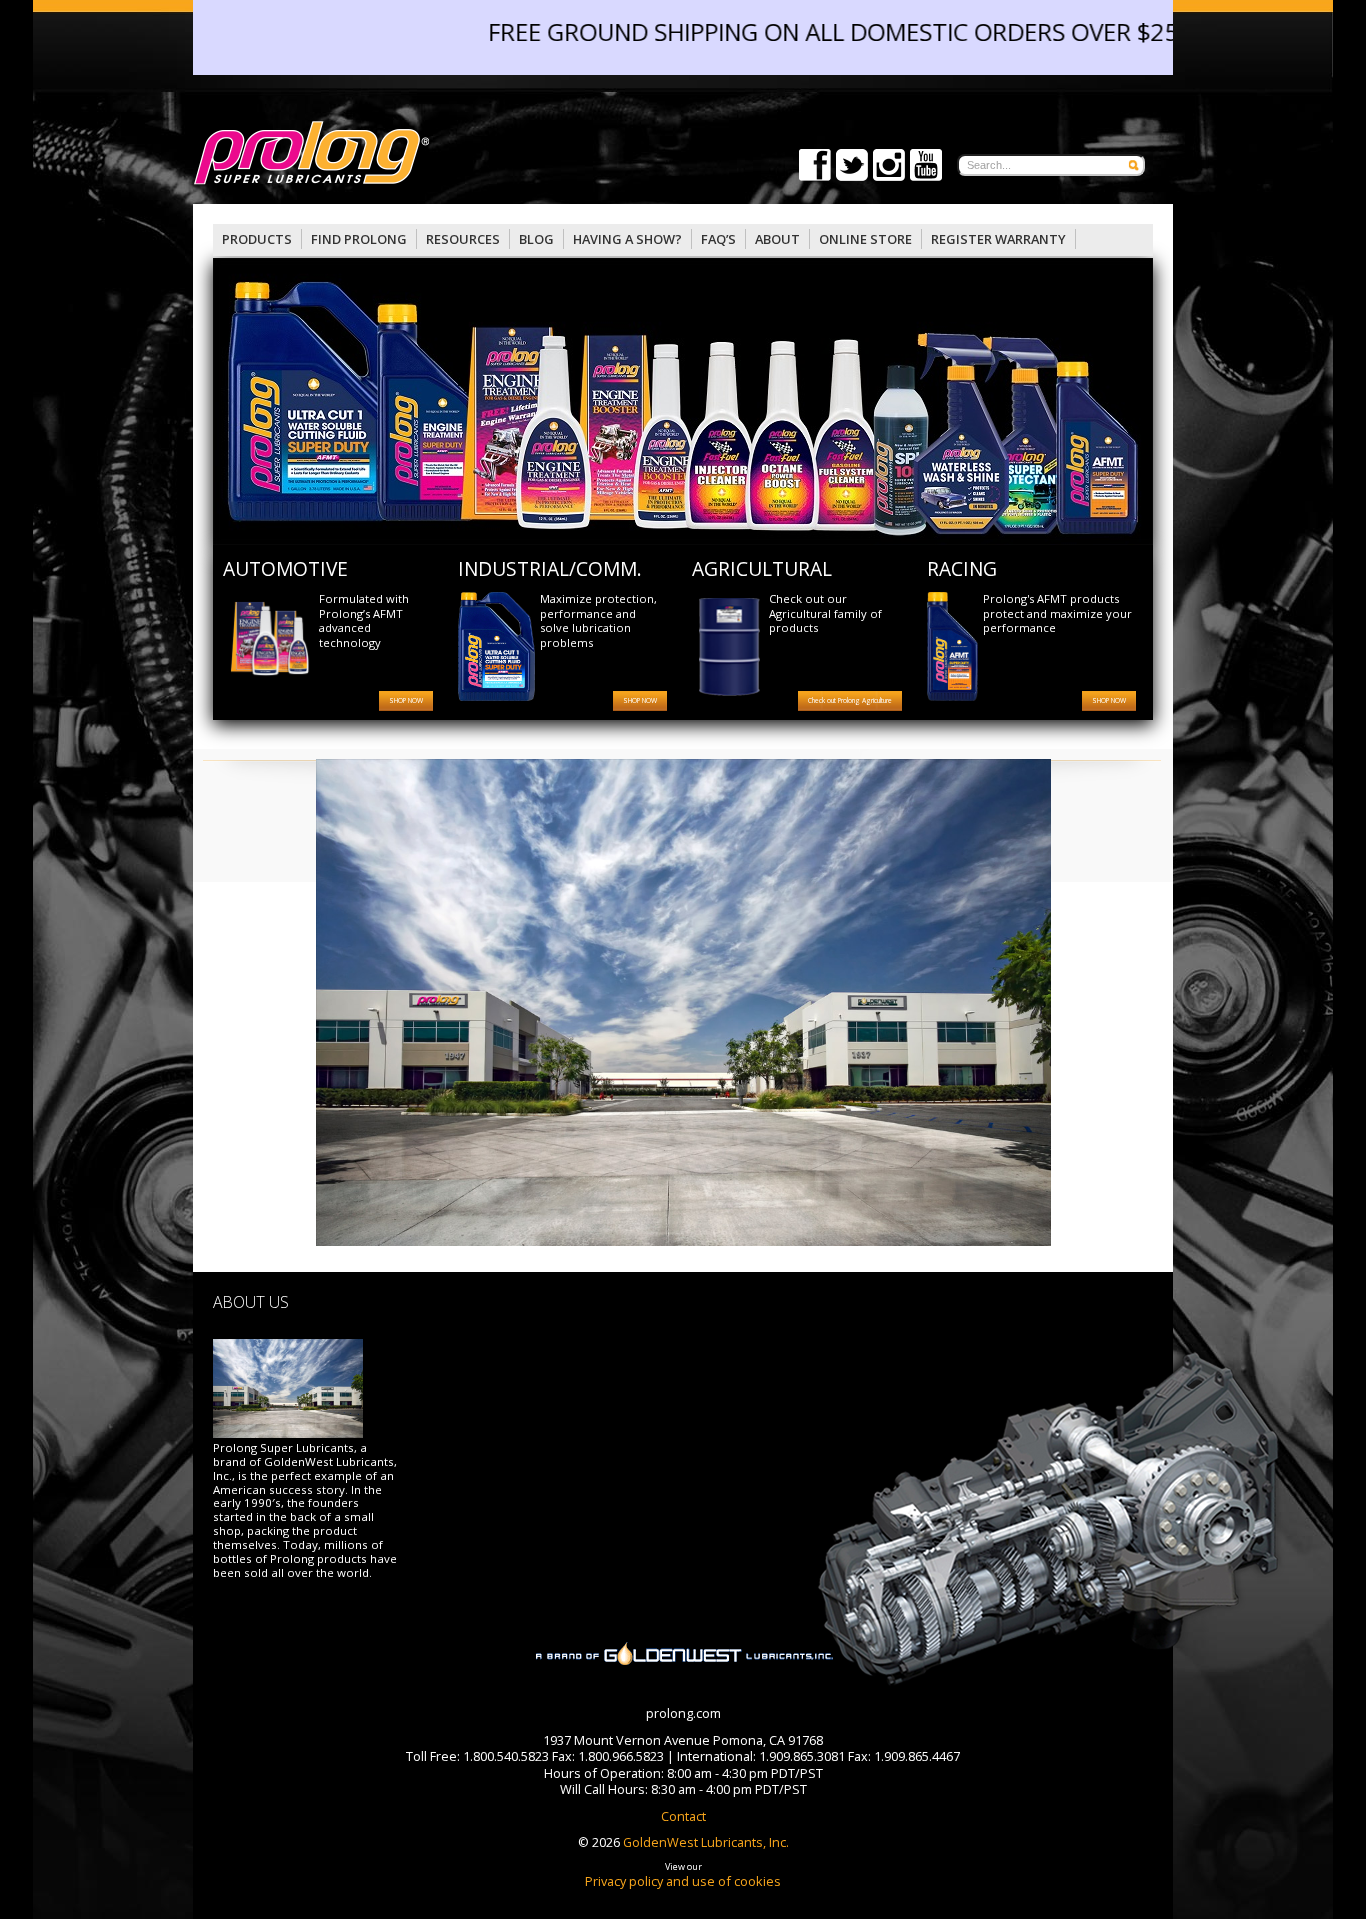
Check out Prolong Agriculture (850, 700)
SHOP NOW (406, 700)
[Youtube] (926, 175)
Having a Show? (627, 239)
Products (257, 239)
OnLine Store (865, 239)
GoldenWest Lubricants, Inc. (704, 1842)
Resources (463, 239)
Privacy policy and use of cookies (683, 1881)
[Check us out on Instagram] (889, 175)
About (777, 239)
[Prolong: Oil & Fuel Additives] (438, 154)
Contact (683, 1816)
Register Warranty (998, 239)
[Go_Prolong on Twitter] (852, 175)
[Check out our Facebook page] (815, 175)
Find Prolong (359, 239)
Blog (536, 239)
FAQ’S (718, 239)
